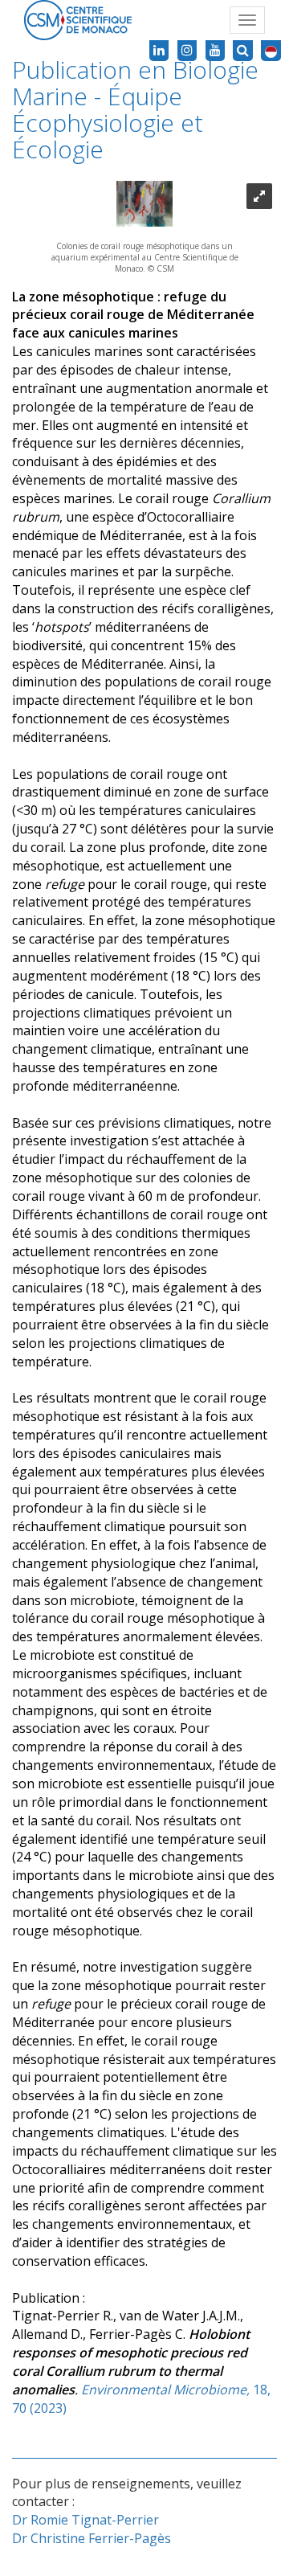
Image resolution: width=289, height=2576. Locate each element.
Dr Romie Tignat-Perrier (85, 2520)
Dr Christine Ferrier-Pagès (92, 2538)
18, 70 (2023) (141, 2361)
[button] (271, 51)
